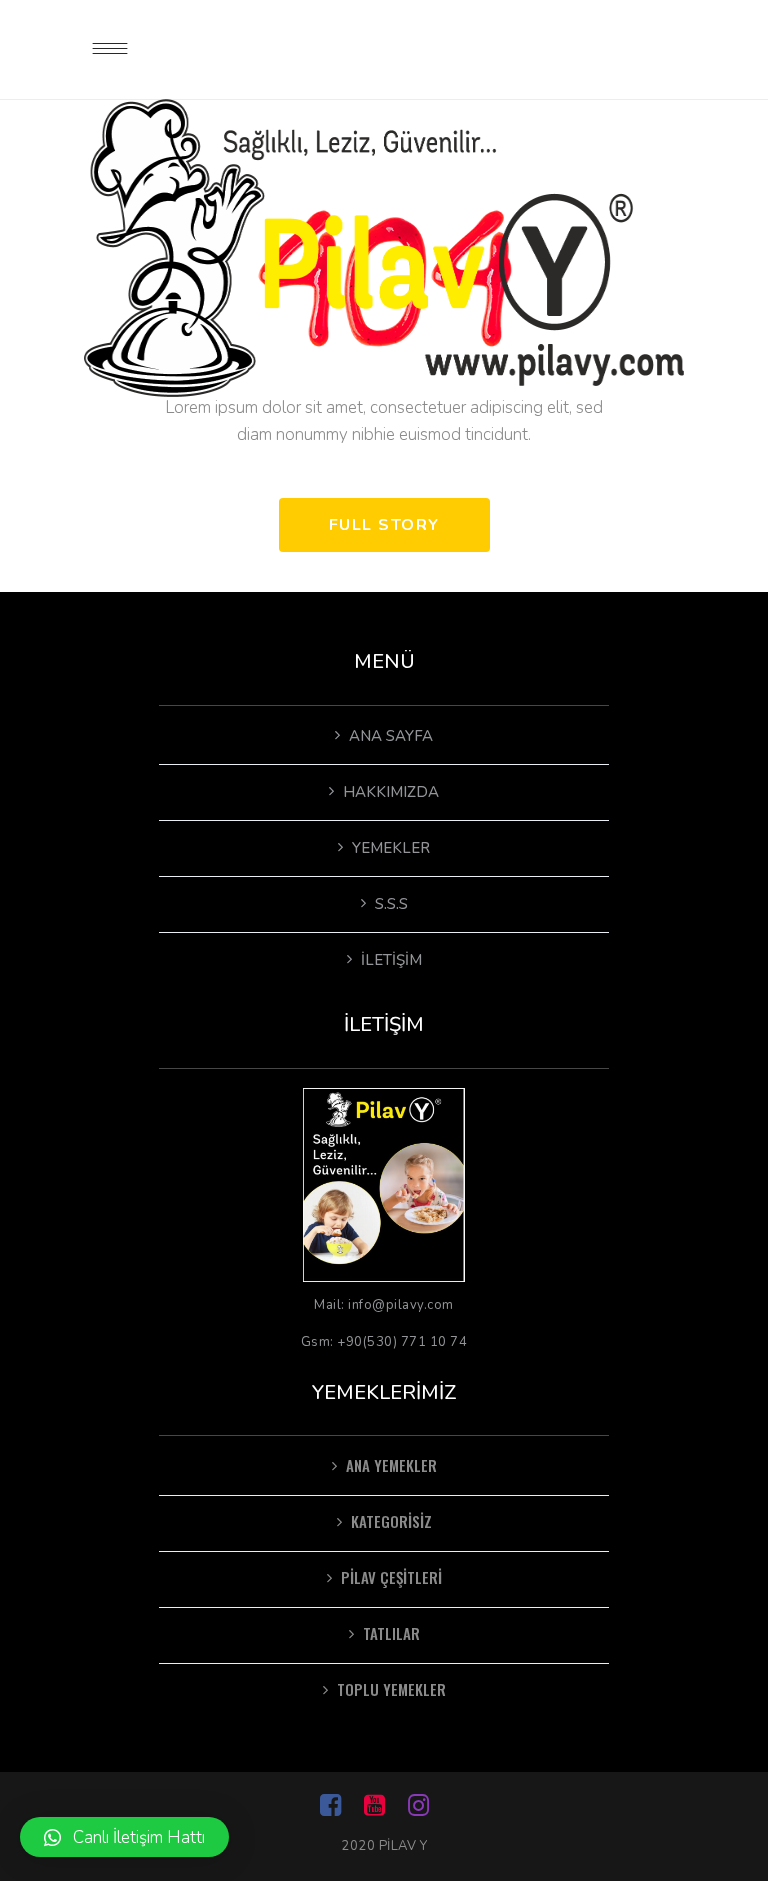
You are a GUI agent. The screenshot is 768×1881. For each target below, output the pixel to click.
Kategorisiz (391, 1521)
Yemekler (391, 848)
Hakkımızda (391, 792)
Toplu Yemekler (391, 1689)
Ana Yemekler (391, 1465)
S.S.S (391, 904)
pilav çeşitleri (391, 1577)
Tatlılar (391, 1633)
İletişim (391, 960)
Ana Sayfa (391, 736)
